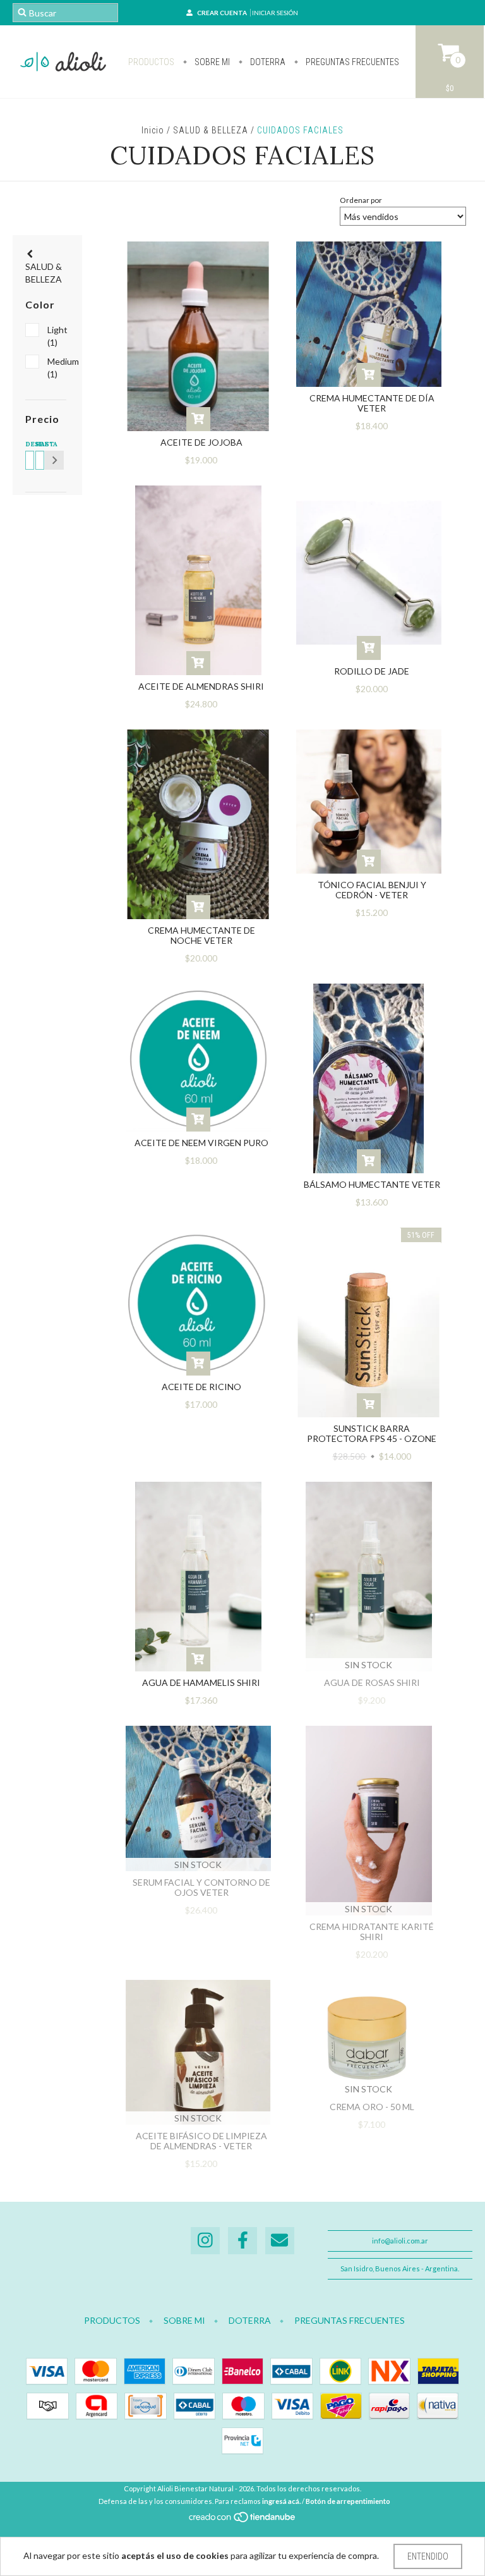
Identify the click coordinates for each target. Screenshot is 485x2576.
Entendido (428, 2556)
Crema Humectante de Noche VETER (201, 935)
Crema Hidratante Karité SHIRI (372, 1932)
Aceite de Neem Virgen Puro (201, 1143)
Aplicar (54, 460)
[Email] (280, 2241)
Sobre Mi (211, 62)
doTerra (267, 62)
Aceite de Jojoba (201, 442)
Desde (28, 444)
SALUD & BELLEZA (211, 130)
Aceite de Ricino (201, 1387)
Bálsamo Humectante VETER (372, 1184)
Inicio (153, 130)
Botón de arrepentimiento (348, 2501)
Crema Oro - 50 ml (372, 2107)
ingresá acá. (281, 2501)
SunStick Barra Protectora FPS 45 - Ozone (372, 1433)
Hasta (38, 444)
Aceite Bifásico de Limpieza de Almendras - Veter (201, 2141)
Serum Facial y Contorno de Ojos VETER (201, 1887)
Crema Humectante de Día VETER (372, 403)
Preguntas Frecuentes (351, 62)
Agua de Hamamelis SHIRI (201, 1682)
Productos (151, 62)
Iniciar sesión (275, 13)
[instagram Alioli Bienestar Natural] (205, 2241)
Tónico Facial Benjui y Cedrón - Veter (372, 890)
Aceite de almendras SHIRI (201, 686)
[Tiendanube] (243, 2521)
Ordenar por (361, 200)
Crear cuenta (222, 13)
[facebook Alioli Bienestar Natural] (242, 2241)
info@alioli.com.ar (400, 2241)
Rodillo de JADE (372, 671)
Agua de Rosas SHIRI (372, 1682)
